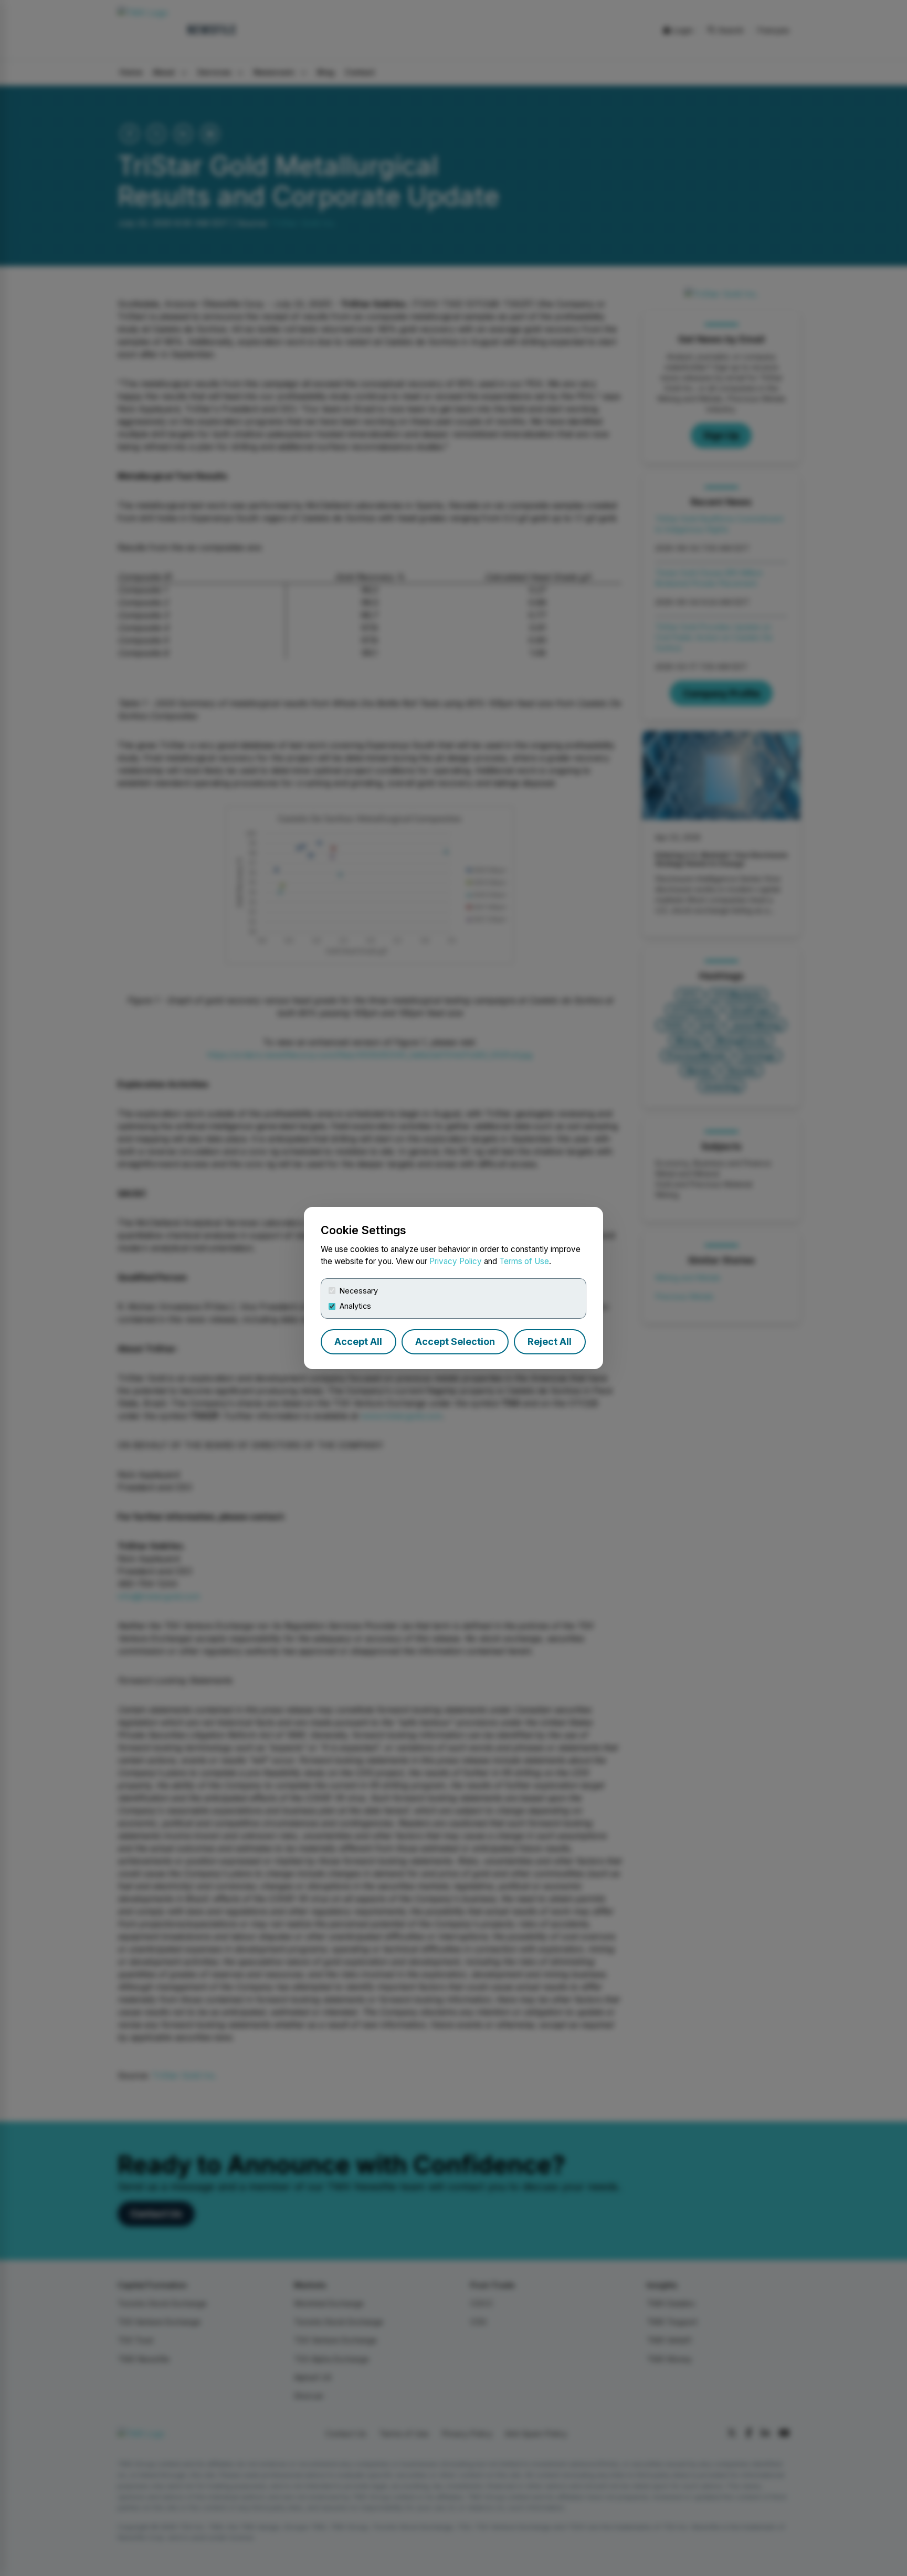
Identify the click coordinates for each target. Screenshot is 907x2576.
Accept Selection (455, 1342)
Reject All (550, 1342)
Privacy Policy (456, 1261)
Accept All (358, 1342)
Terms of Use (524, 1261)
